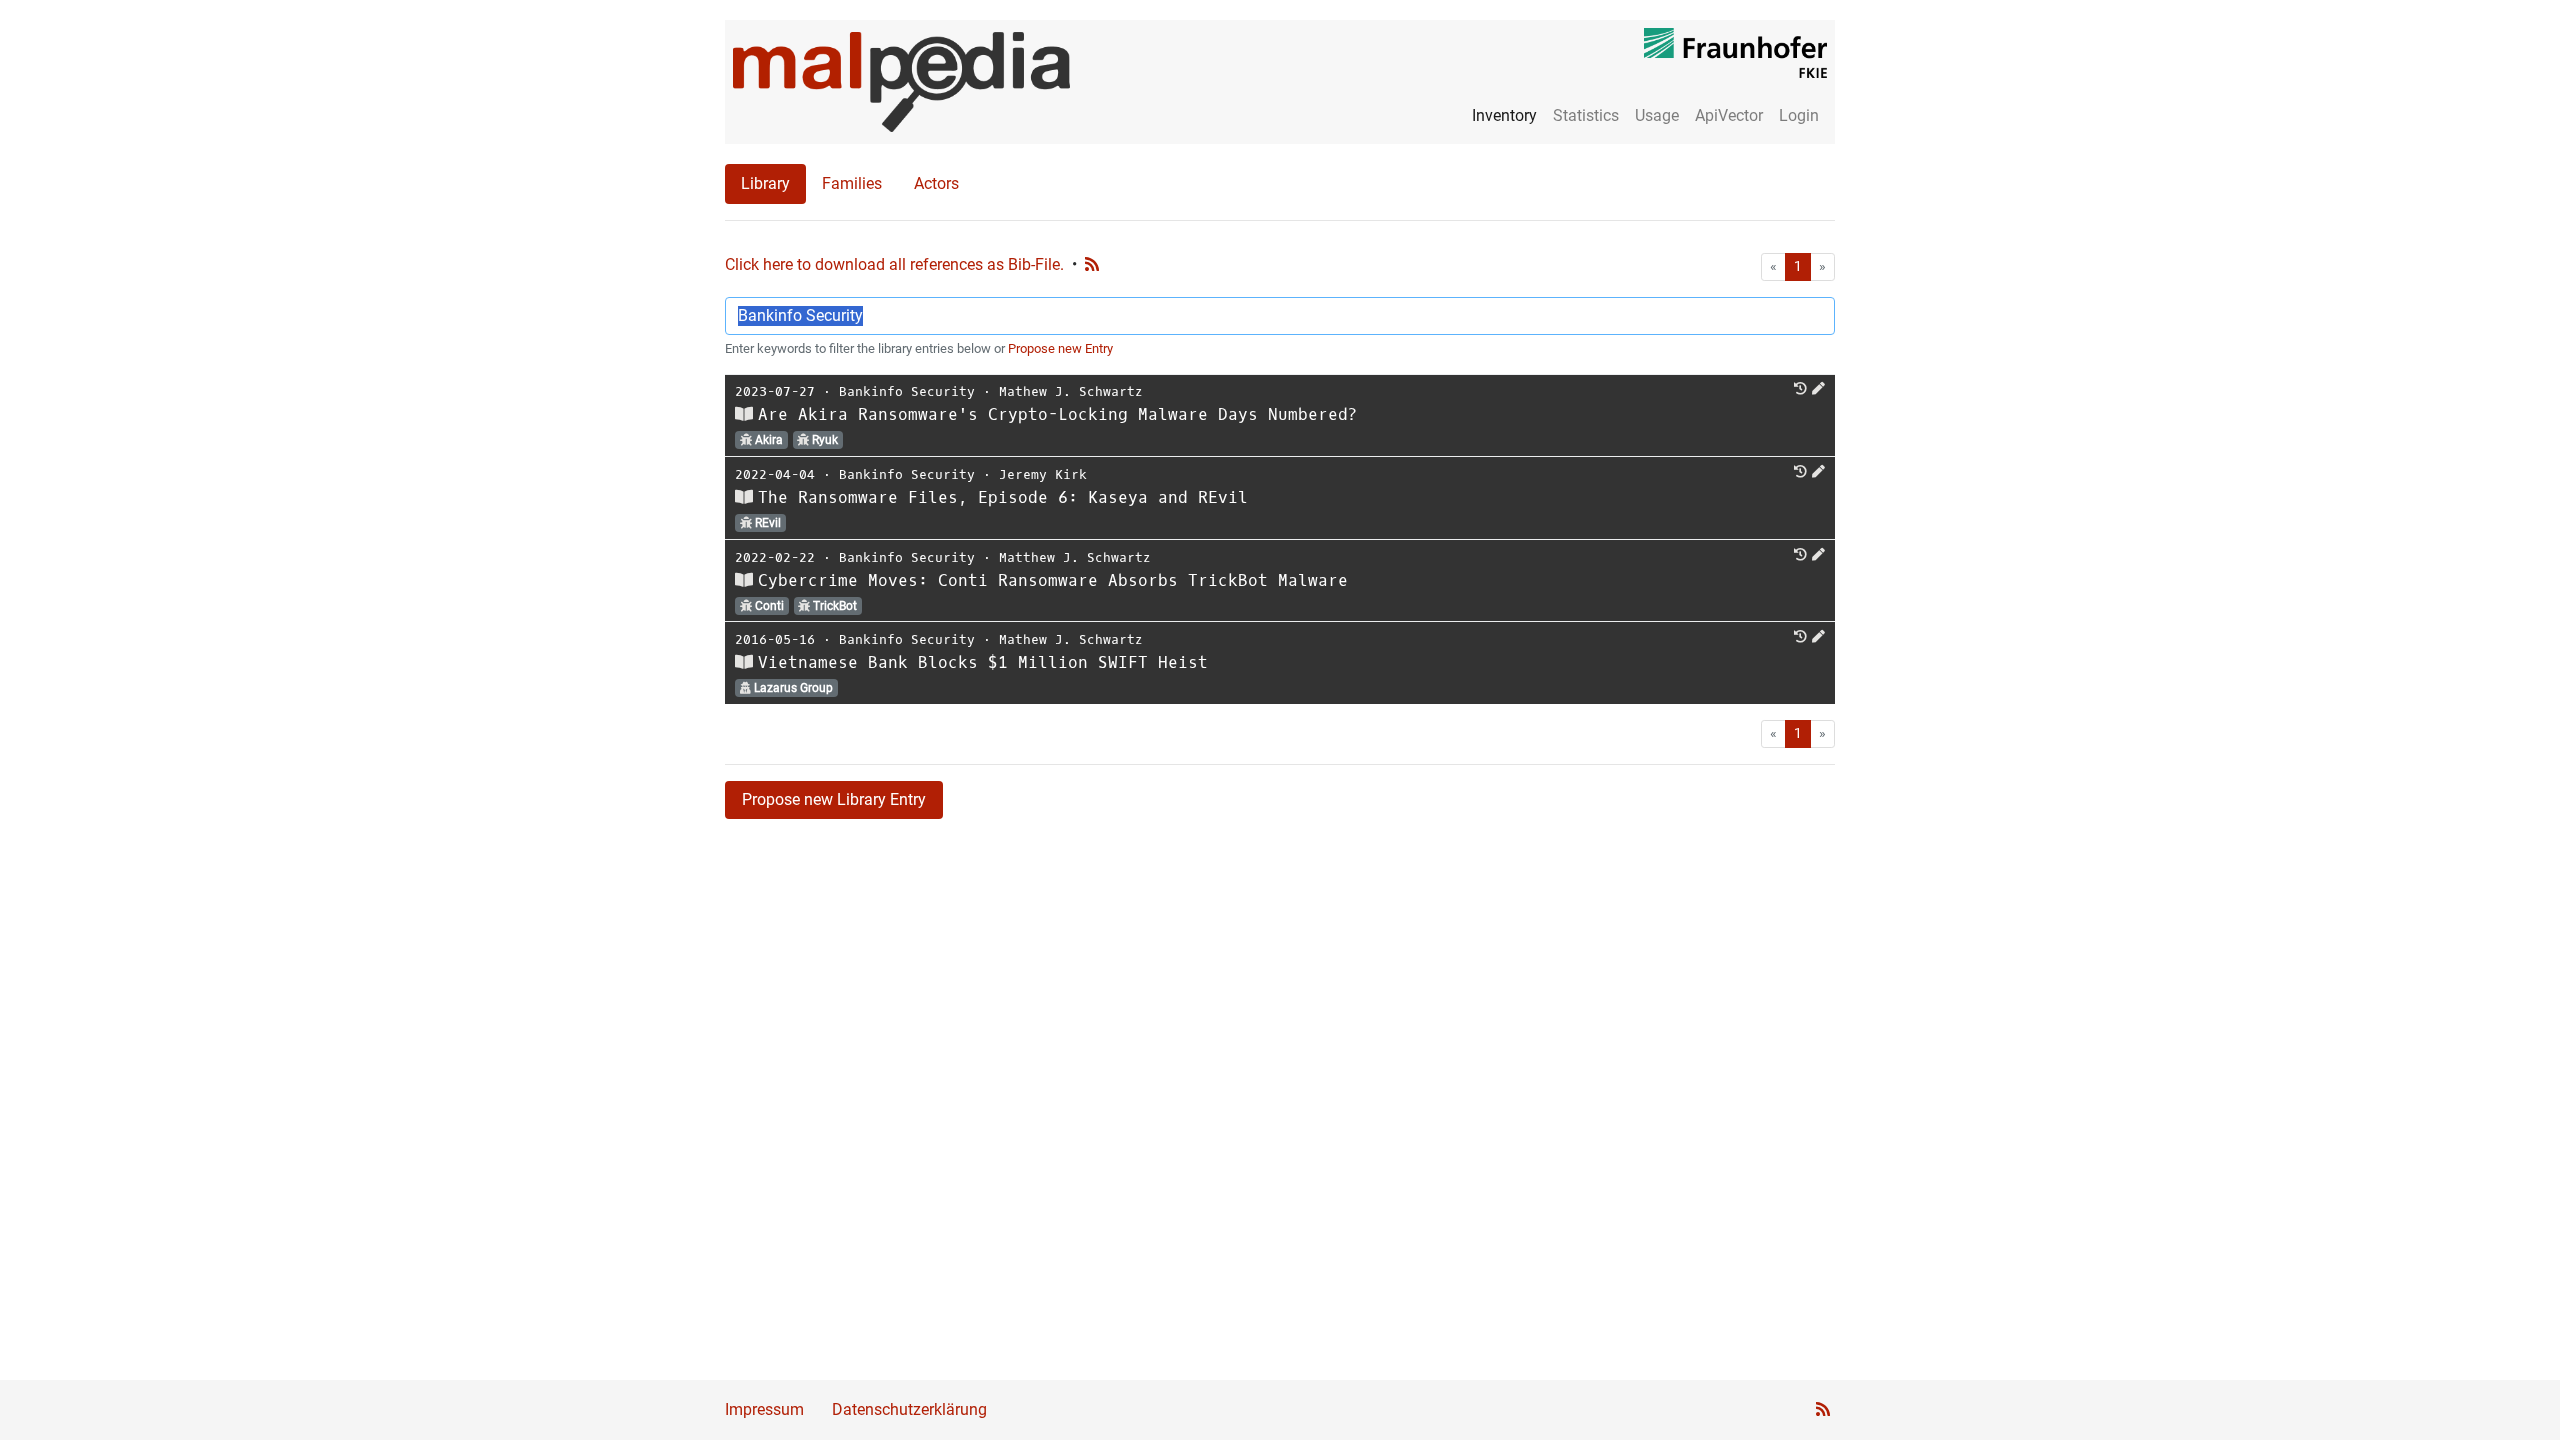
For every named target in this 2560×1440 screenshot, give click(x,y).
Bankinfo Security (907, 391)
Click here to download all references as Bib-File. (894, 264)
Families (852, 183)
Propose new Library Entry (834, 799)
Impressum (764, 1409)
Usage (1657, 115)
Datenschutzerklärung (909, 1409)
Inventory (1504, 115)
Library (765, 183)
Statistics (1586, 115)
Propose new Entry (1060, 348)
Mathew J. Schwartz (1071, 391)
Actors (936, 183)
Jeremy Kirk (1043, 474)
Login (1799, 115)
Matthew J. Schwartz (1075, 557)
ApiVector (1729, 115)
